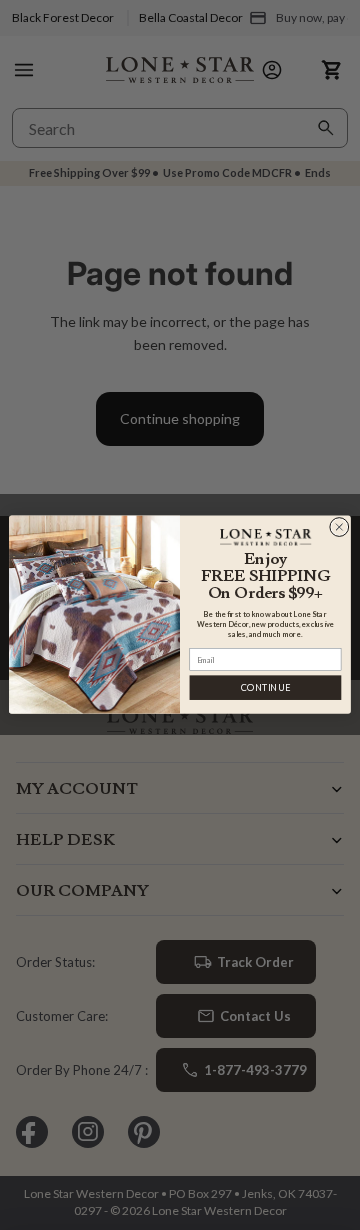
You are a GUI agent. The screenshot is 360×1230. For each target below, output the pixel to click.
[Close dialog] (339, 527)
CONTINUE (265, 688)
